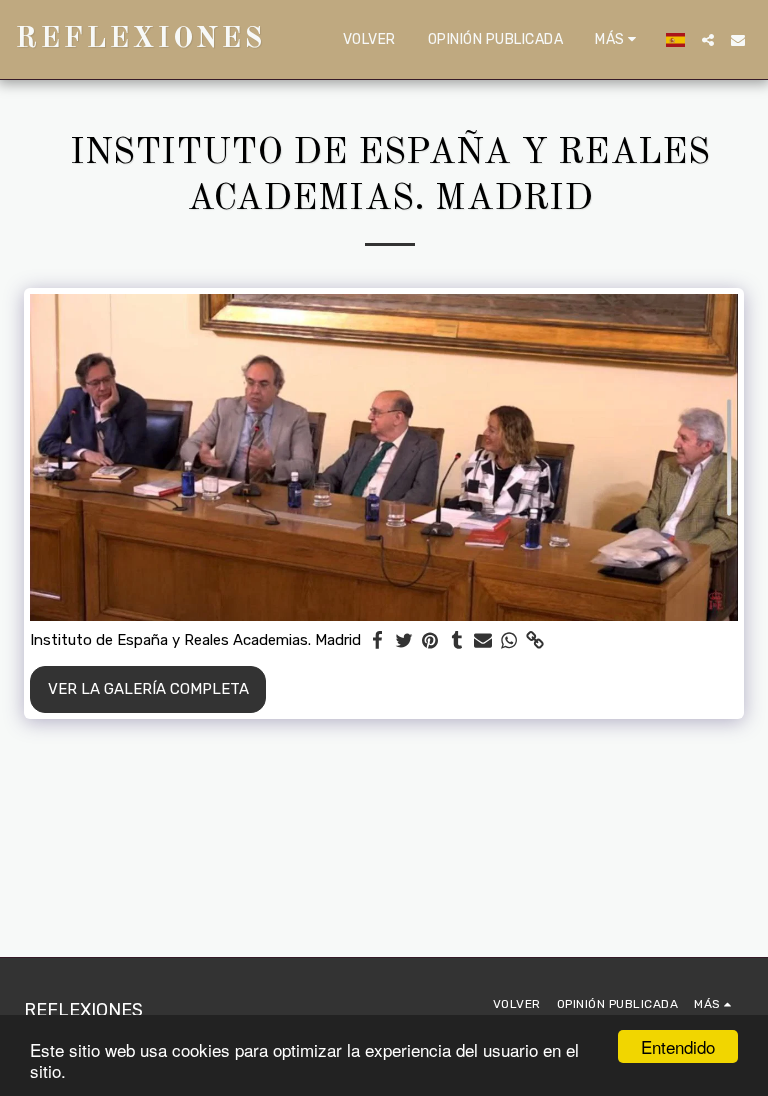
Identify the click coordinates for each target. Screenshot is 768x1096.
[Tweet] (404, 641)
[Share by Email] (483, 641)
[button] (708, 40)
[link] (535, 641)
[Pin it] (430, 641)
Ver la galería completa (148, 689)
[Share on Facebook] (378, 641)
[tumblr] (456, 641)
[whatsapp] (509, 641)
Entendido (678, 1046)
